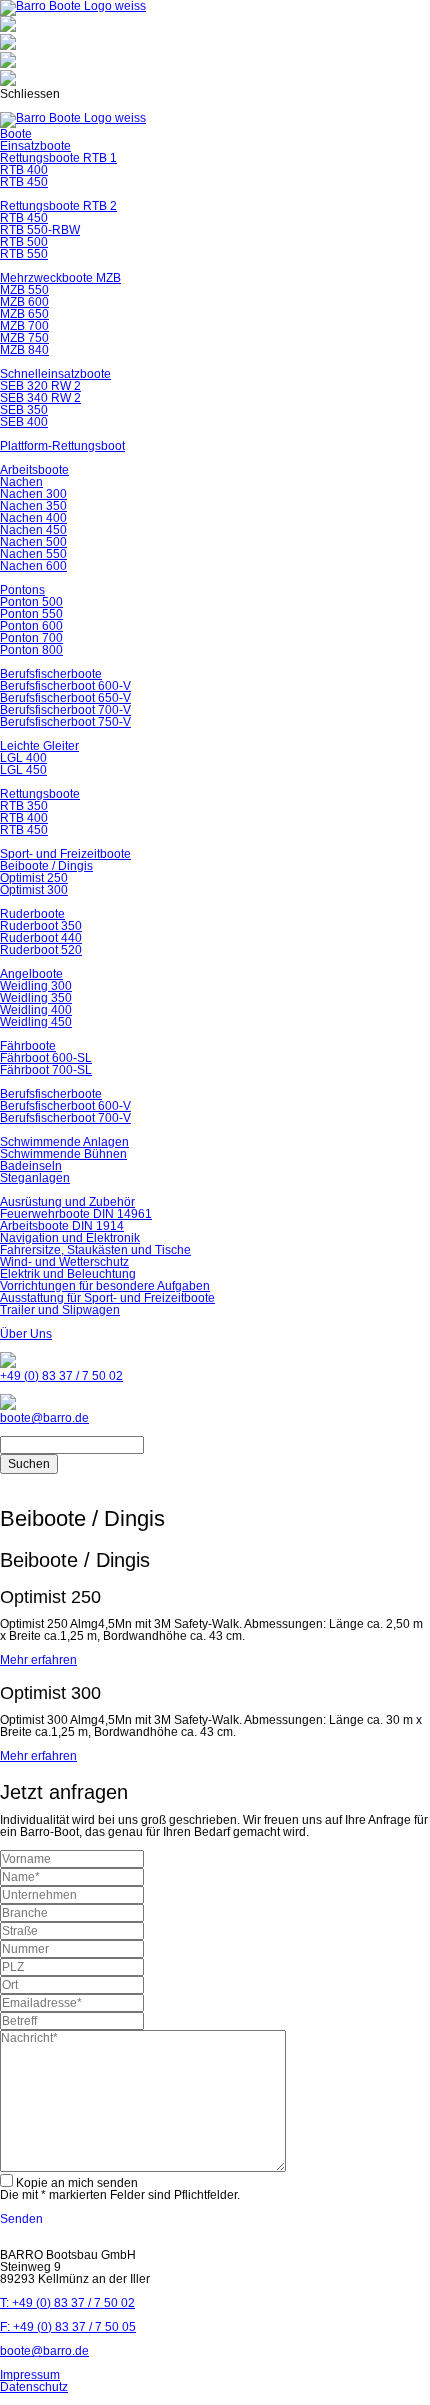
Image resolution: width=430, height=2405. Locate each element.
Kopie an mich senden (77, 2183)
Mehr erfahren (38, 1660)
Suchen (29, 1464)
